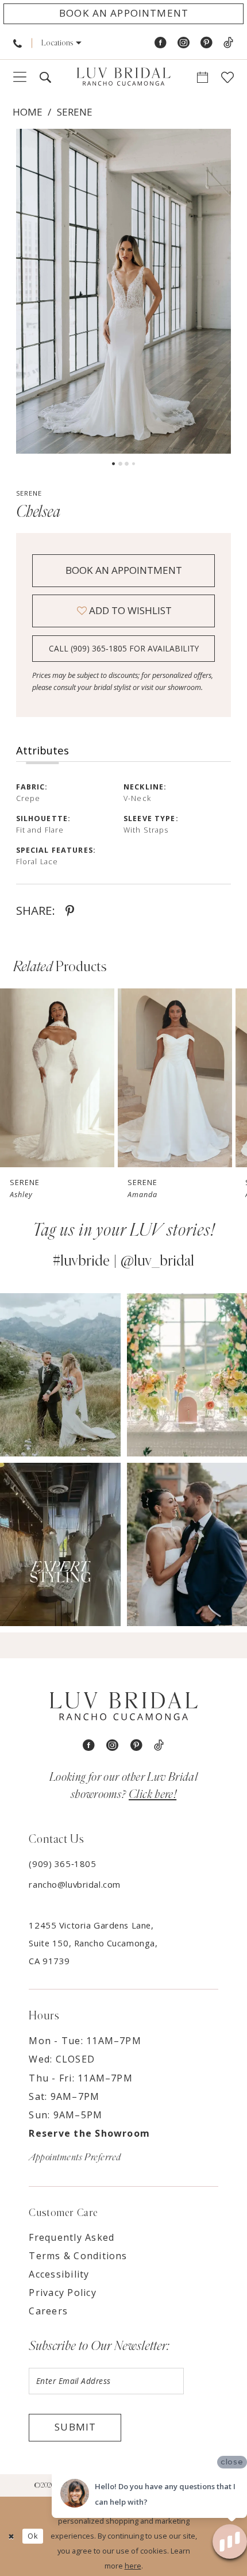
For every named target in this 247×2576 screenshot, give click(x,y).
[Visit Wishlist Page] (228, 78)
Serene (75, 112)
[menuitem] (18, 43)
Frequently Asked (72, 2237)
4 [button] (134, 464)
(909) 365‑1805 (62, 1864)
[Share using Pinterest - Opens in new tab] (70, 911)
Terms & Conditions (78, 2256)
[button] (61, 43)
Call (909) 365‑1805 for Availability (124, 648)
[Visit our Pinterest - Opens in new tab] (207, 43)
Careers (48, 2311)
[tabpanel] (124, 292)
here (133, 2566)
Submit (75, 2427)
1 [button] (113, 464)
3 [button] (127, 464)
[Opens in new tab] (60, 1375)
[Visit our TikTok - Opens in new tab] (228, 43)
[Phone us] (18, 43)
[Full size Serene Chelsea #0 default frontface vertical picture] (124, 292)
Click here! (153, 1794)
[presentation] (57, 1078)
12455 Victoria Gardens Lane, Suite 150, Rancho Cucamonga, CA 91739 (93, 1943)
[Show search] (45, 78)
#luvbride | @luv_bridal (123, 1261)
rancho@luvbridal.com (74, 1884)
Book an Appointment (124, 570)
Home (28, 112)
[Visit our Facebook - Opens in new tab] (161, 43)
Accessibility (59, 2274)
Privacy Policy (62, 2293)
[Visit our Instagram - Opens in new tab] (184, 43)
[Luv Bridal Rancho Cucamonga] (123, 77)
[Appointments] (203, 78)
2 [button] (120, 464)
